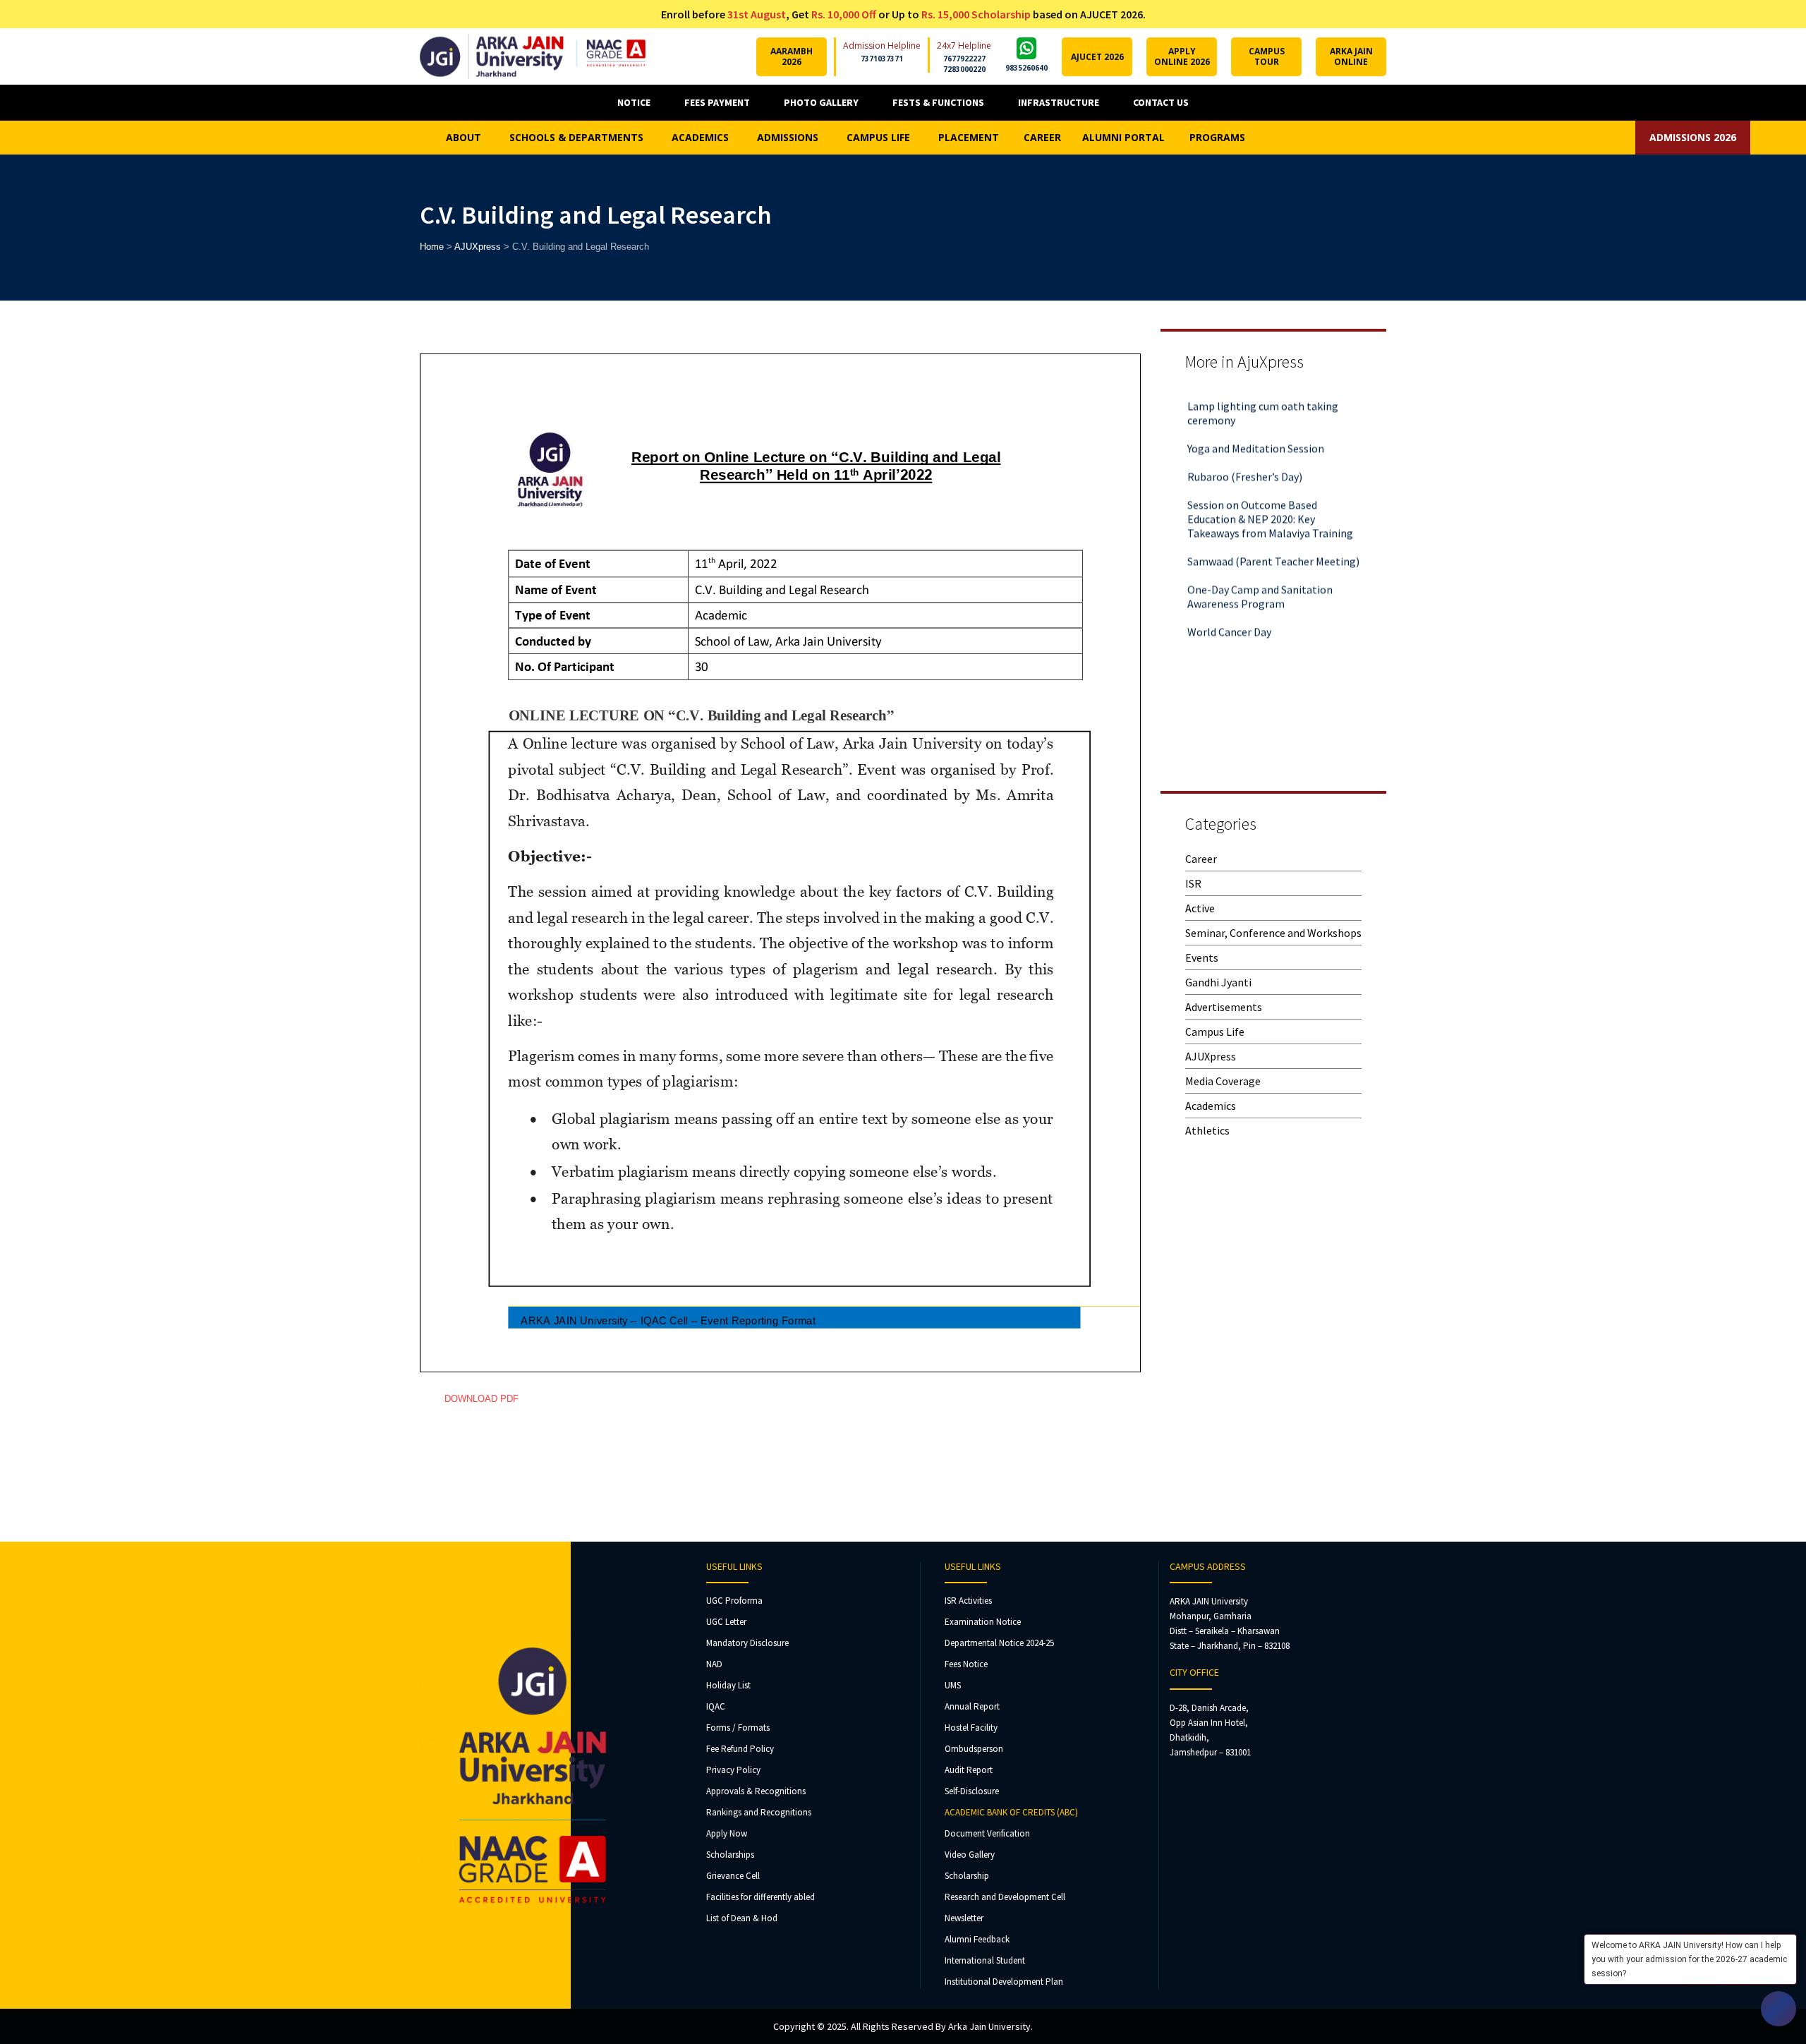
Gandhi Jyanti (1218, 982)
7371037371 (882, 59)
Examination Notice (983, 1622)
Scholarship (967, 1876)
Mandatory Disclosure (747, 1643)
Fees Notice (966, 1664)
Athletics (1207, 1130)
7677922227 (964, 59)
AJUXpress (1211, 1056)
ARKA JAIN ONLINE (1351, 56)
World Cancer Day (1229, 600)
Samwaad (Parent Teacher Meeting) (1273, 530)
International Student (985, 1960)
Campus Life (1215, 1032)
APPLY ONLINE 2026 (1182, 56)
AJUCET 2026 (1097, 57)
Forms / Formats (738, 1728)
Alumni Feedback (977, 1939)
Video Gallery (970, 1855)
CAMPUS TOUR (1267, 56)
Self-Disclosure (972, 1791)
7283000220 (964, 69)
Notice (634, 102)
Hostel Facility (971, 1728)
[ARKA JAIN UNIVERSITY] (533, 56)
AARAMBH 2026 (792, 56)
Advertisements (1224, 1007)
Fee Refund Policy (740, 1749)
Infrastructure (1059, 102)
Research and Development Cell (1005, 1897)
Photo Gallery (821, 102)
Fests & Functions (938, 102)
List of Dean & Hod (742, 1918)
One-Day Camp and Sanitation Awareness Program (1260, 565)
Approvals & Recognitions (756, 1791)
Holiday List (728, 1685)
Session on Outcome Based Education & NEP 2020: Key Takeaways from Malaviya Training (1270, 488)
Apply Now (727, 1833)
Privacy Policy (733, 1770)
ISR (1193, 883)
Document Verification (987, 1833)
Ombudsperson (974, 1749)
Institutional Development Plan (1004, 1982)
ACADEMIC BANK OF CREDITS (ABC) (1011, 1812)
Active (1200, 908)
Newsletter (964, 1918)
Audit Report (969, 1770)
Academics (1211, 1106)
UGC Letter (726, 1622)
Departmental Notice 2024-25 (999, 1643)
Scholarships (730, 1855)
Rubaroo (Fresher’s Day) (1245, 445)
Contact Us (1161, 102)
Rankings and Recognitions (759, 1812)
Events (1202, 957)
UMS (953, 1685)
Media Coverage (1223, 1081)
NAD (714, 1664)
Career (1201, 859)
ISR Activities (968, 1601)
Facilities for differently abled (760, 1897)
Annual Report (972, 1706)
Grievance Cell (733, 1876)
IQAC (716, 1706)
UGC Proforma (734, 1601)
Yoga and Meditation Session (1256, 417)
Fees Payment (717, 102)
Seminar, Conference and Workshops (1273, 933)
